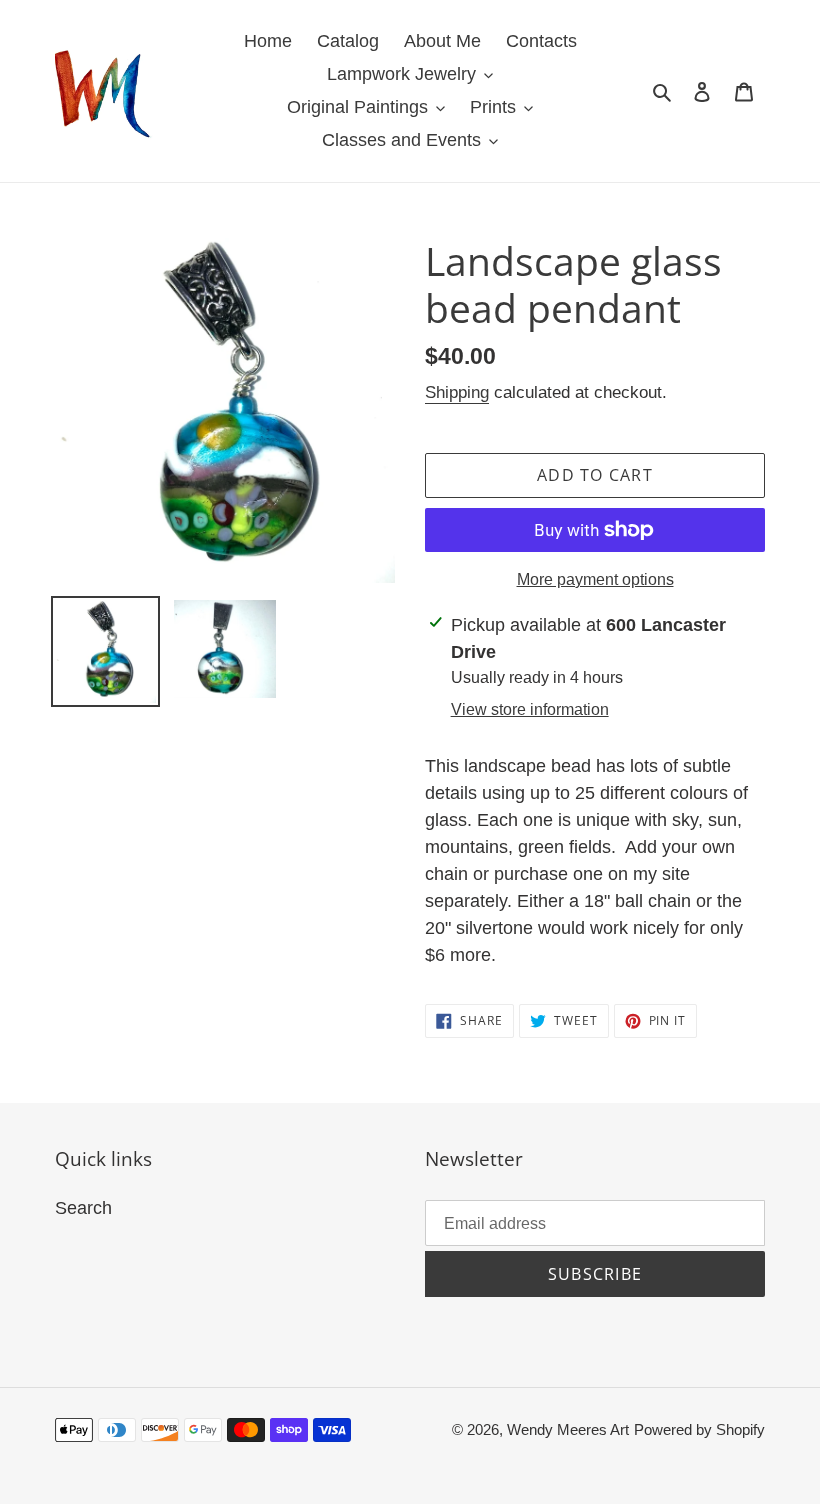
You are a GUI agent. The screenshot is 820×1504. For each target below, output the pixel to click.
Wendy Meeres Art (568, 1429)
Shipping (457, 392)
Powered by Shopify (699, 1429)
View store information (530, 709)
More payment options (595, 579)
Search (83, 1208)
